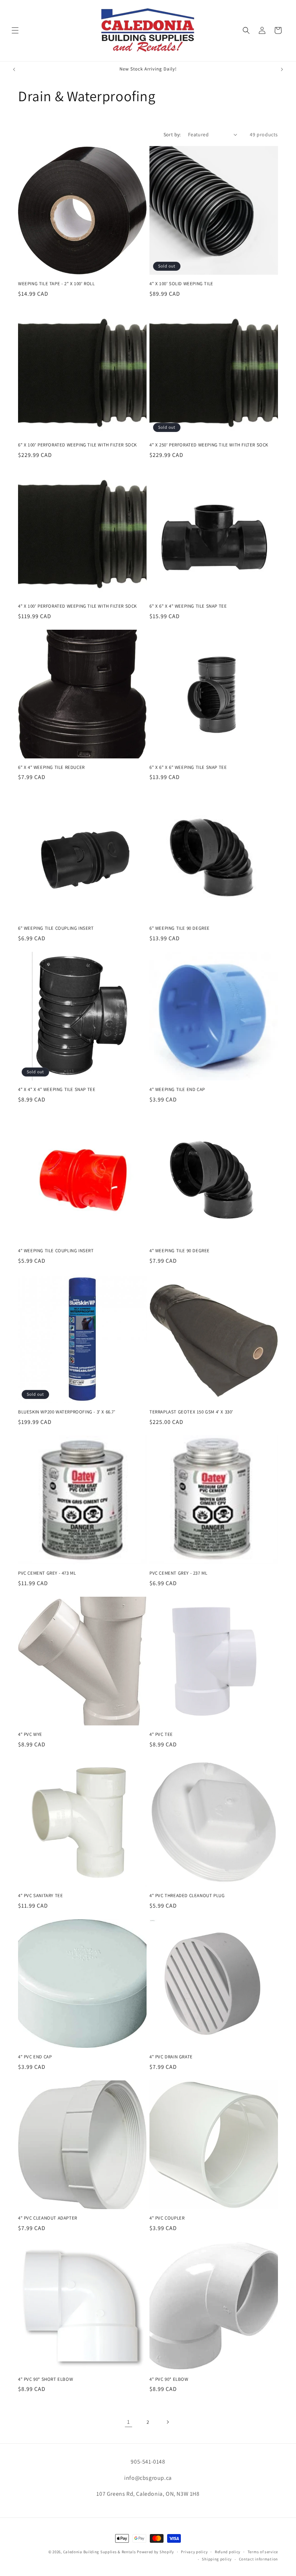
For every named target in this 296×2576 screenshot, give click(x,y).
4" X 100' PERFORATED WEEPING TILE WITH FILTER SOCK (77, 606)
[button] (15, 30)
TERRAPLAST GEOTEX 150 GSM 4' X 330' (191, 1412)
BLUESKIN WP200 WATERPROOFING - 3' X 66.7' (67, 1412)
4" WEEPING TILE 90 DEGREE (180, 1251)
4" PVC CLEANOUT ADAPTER (48, 2218)
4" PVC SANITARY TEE (40, 1896)
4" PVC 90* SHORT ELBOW (45, 2379)
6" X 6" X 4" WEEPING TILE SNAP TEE (188, 606)
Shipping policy (217, 2559)
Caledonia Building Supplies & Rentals (100, 2552)
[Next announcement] (282, 69)
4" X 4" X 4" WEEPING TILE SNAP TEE (57, 1090)
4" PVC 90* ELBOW (169, 2379)
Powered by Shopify (155, 2552)
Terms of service (263, 2552)
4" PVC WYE (30, 1734)
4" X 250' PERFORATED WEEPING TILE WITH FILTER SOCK (209, 445)
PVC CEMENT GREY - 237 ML (178, 1573)
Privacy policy (194, 2552)
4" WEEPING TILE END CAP (177, 1090)
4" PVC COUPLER (167, 2218)
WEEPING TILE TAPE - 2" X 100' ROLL (56, 284)
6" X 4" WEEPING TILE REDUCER (51, 767)
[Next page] (167, 2422)
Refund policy (228, 2552)
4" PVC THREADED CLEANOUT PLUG (187, 1896)
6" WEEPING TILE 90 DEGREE (180, 928)
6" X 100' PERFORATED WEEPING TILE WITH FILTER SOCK (77, 445)
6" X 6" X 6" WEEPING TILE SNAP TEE (188, 767)
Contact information (258, 2559)
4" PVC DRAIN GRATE (171, 2057)
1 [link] (129, 2422)
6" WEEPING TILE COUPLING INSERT (56, 928)
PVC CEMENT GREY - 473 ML (47, 1573)
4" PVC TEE (161, 1734)
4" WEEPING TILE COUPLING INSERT (56, 1251)
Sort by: (172, 134)
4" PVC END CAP (35, 2057)
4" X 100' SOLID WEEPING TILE (181, 284)
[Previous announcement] (14, 69)
